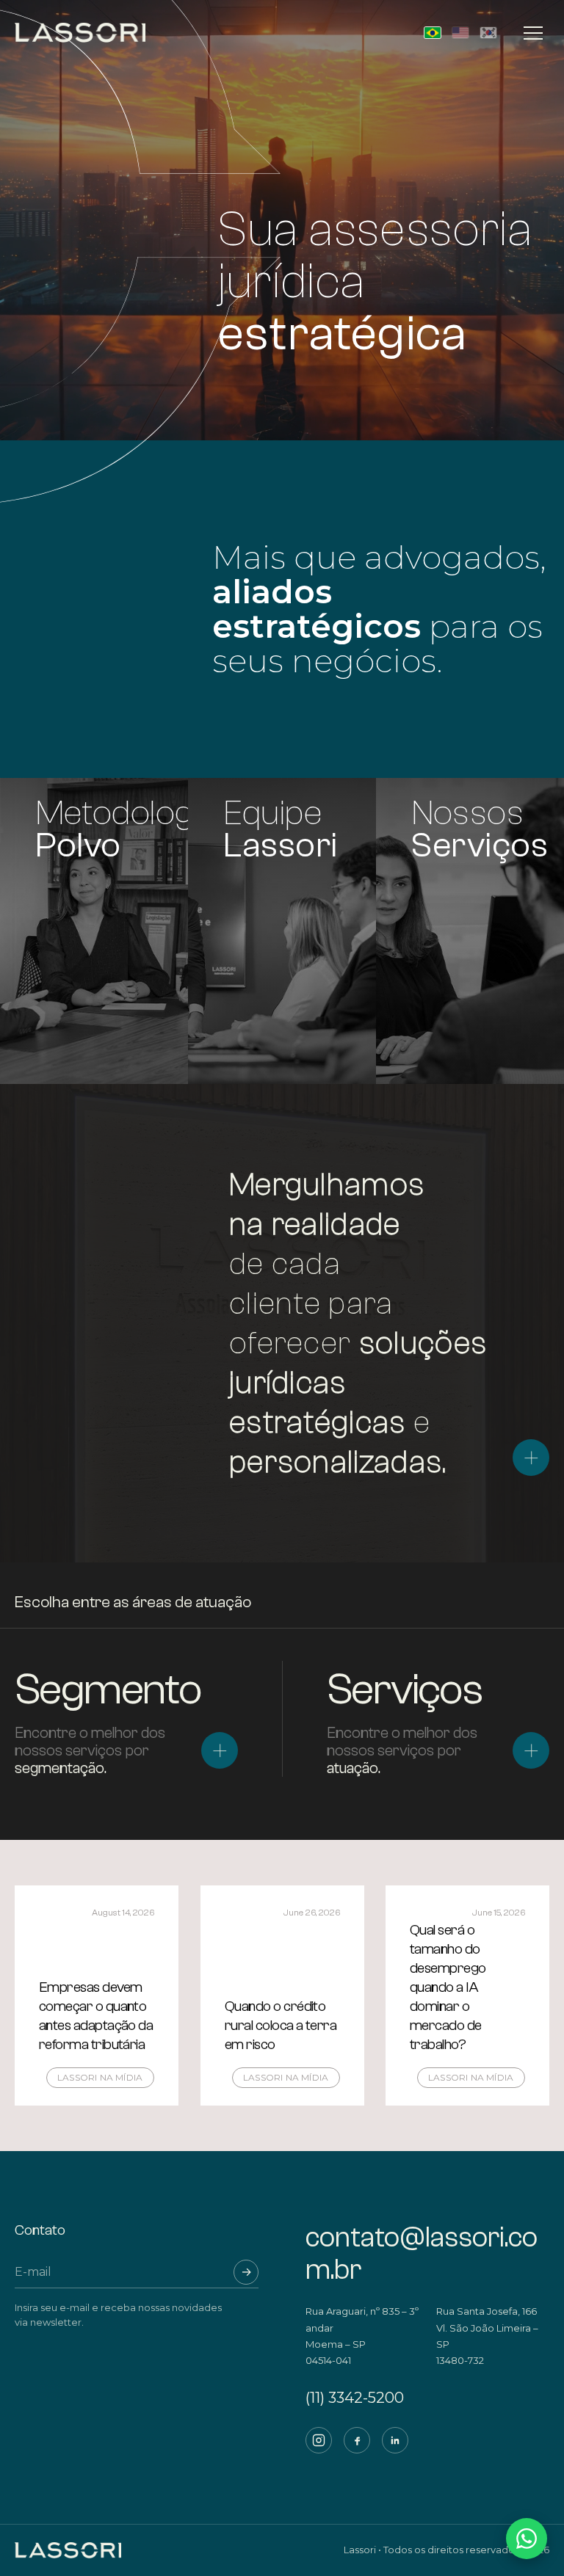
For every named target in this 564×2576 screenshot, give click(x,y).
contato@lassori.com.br (422, 2253)
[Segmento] (220, 1750)
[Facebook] (357, 2440)
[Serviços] (531, 1750)
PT (433, 33)
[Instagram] (319, 2440)
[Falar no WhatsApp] (527, 2539)
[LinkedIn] (395, 2440)
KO (488, 33)
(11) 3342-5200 (355, 2398)
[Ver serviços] (531, 1458)
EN (460, 33)
